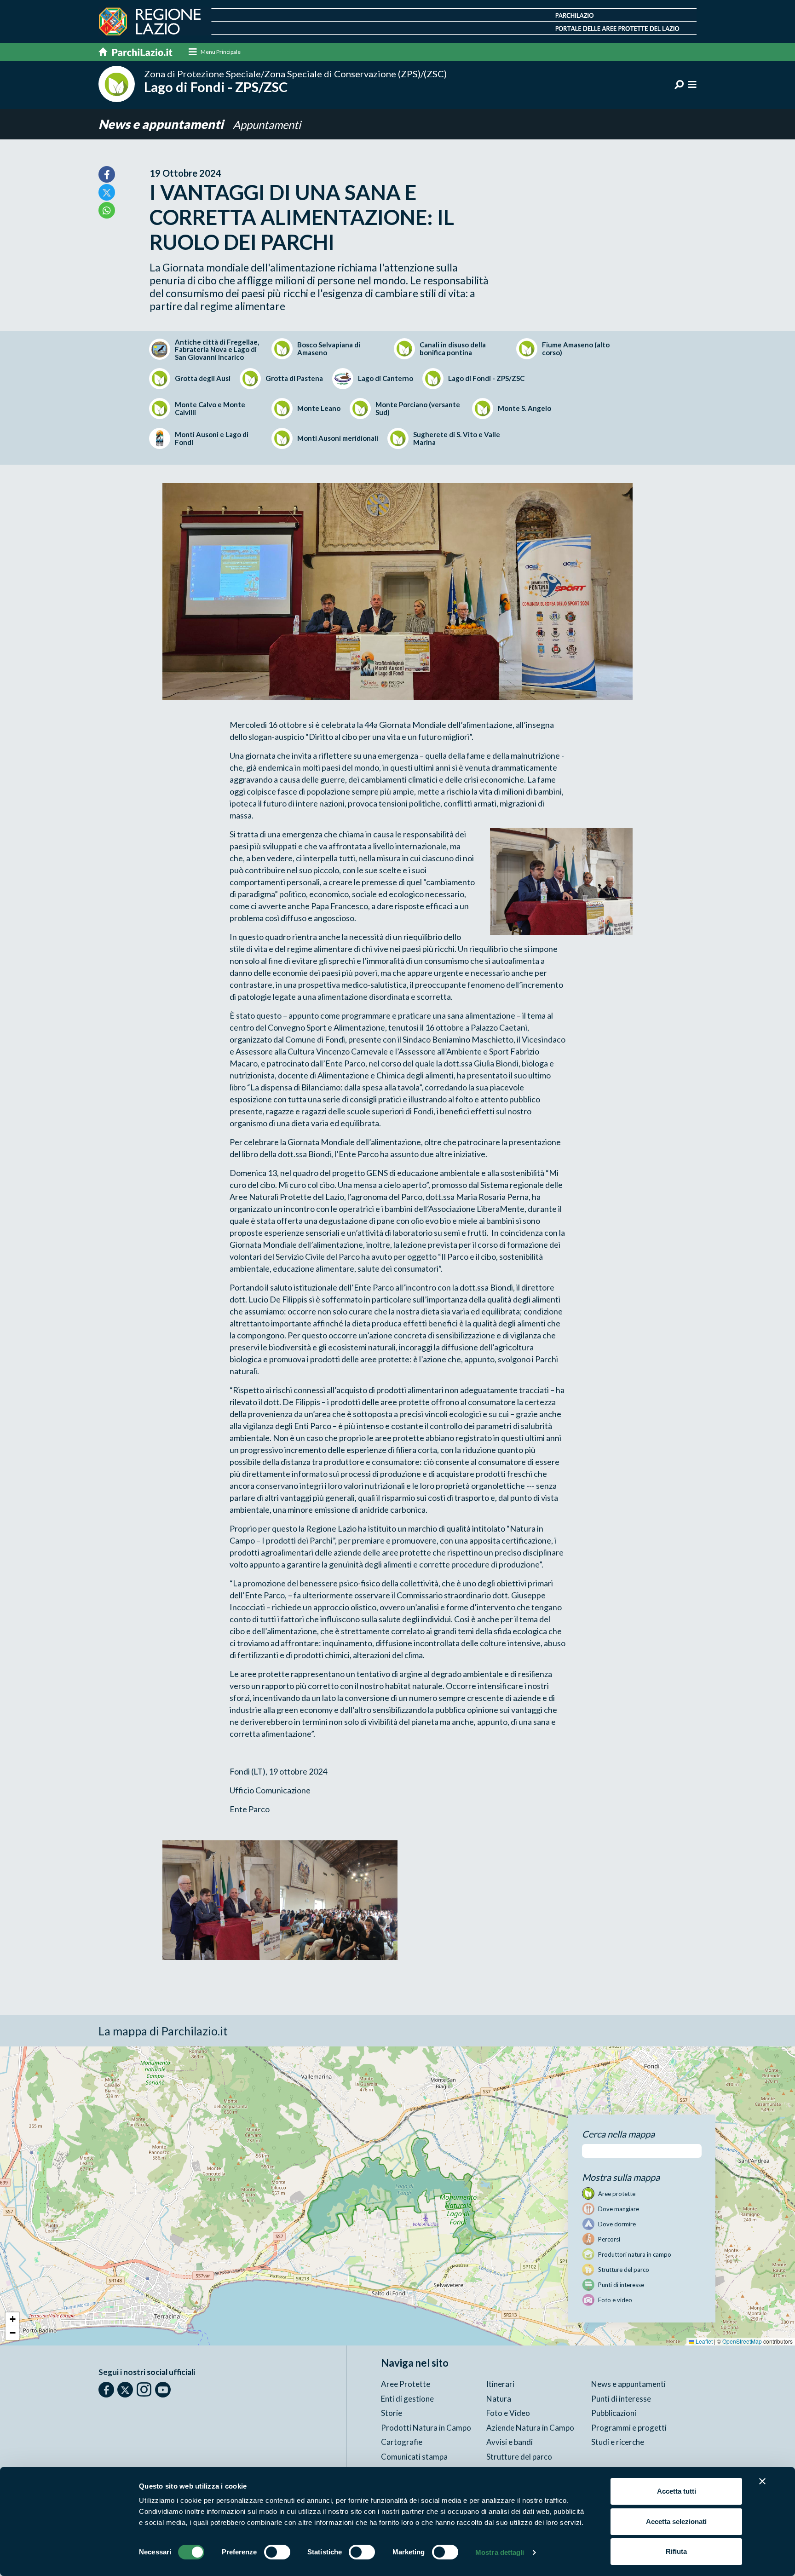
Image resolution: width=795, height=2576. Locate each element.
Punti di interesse (621, 2399)
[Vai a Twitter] (125, 2390)
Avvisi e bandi (510, 2442)
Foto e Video (508, 2413)
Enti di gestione (407, 2399)
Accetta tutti (677, 2491)
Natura (499, 2399)
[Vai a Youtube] (163, 2390)
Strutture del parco (519, 2457)
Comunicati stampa (414, 2457)
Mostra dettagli (500, 2552)
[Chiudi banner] (762, 2481)
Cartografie (402, 2442)
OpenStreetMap (742, 2341)
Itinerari (500, 2384)
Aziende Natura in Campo (530, 2428)
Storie (392, 2413)
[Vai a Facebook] (106, 2390)
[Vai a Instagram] (144, 2389)
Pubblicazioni (614, 2413)
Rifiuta (676, 2551)
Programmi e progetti (629, 2428)
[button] (12, 2319)
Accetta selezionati (676, 2521)
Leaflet (703, 2341)
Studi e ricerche (618, 2442)
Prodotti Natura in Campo (426, 2428)
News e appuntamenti (162, 124)
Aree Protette (406, 2384)
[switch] (277, 2552)
